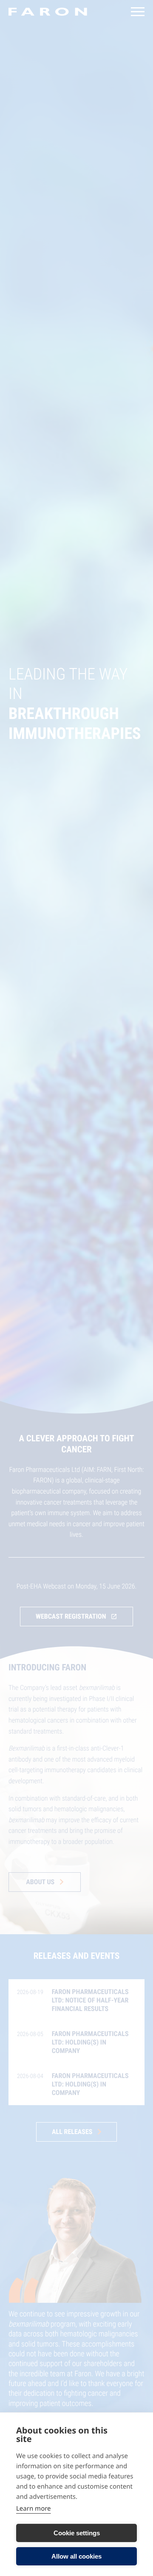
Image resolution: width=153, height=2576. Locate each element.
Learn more (34, 2509)
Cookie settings (77, 2533)
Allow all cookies (76, 2556)
